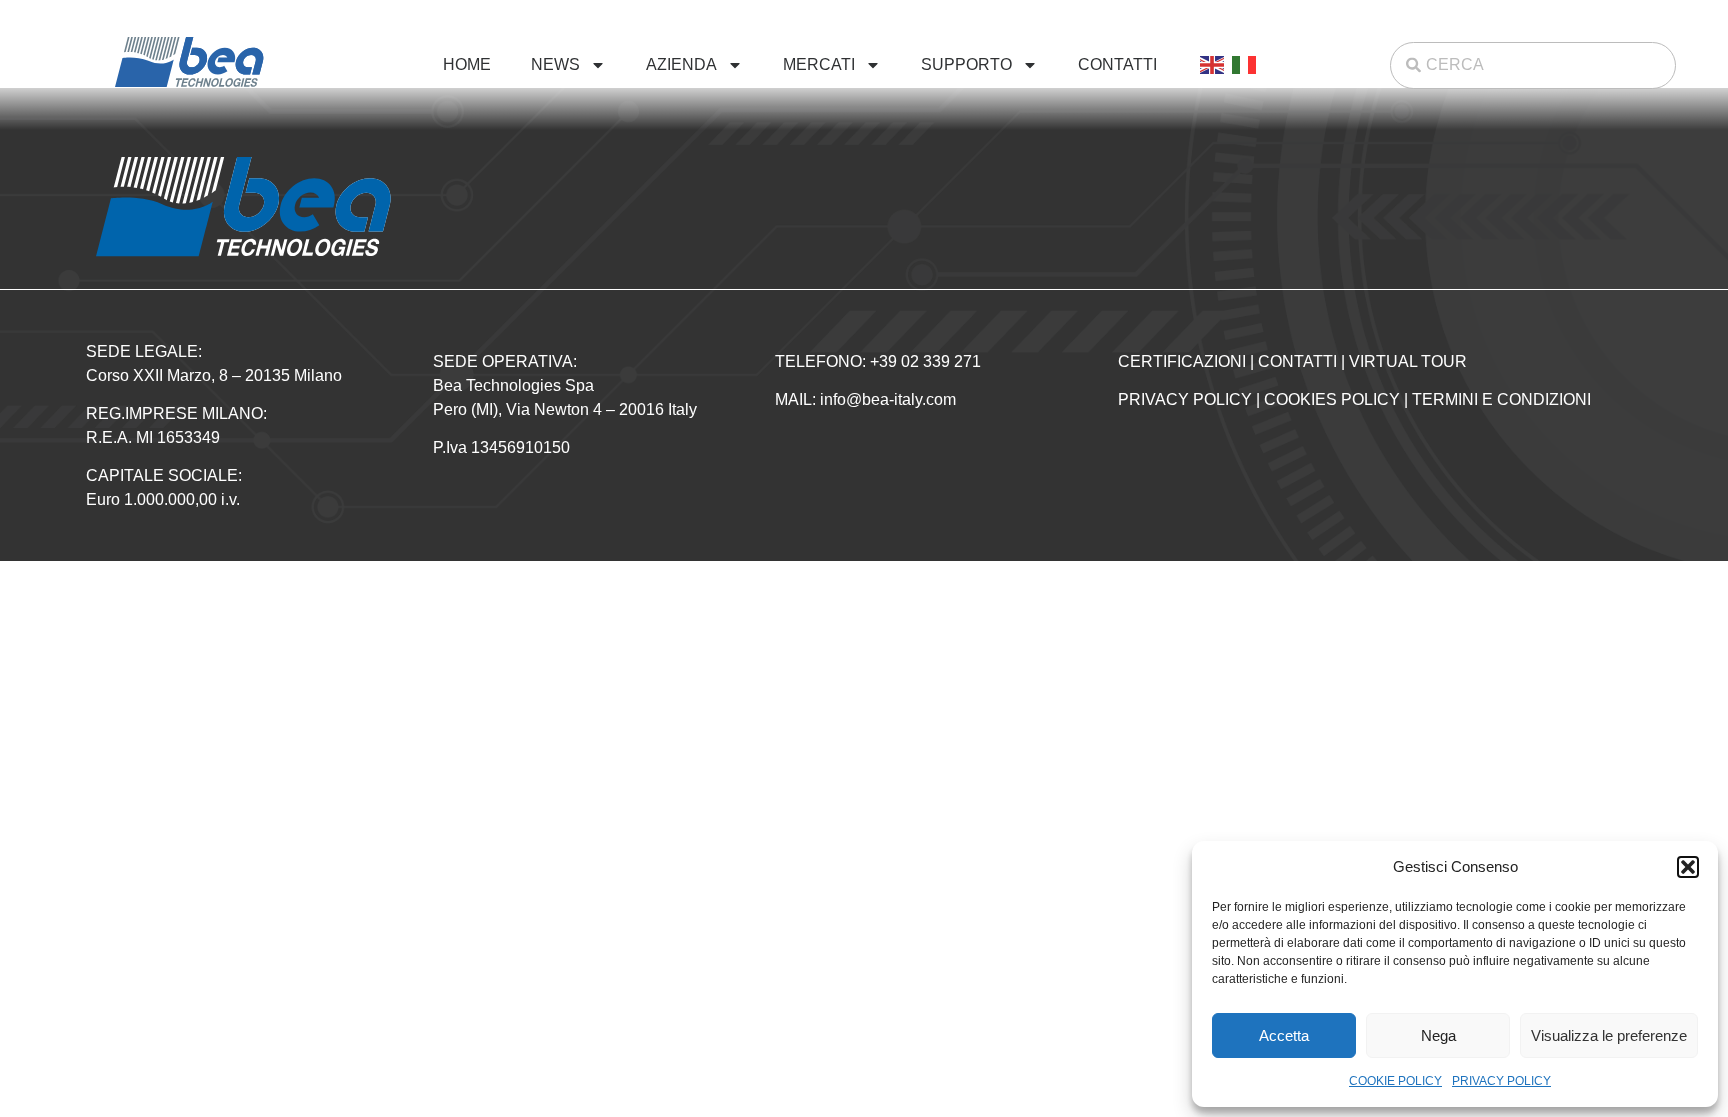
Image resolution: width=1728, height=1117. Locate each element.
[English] (1213, 65)
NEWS (555, 64)
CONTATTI (1117, 64)
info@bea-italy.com (888, 399)
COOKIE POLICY (1395, 1081)
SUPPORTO (966, 64)
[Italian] (1245, 65)
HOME (467, 64)
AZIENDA (681, 64)
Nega (1438, 1035)
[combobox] (1533, 65)
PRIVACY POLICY (1501, 1081)
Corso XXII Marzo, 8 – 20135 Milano (214, 375)
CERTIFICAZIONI (1182, 361)
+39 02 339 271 (925, 361)
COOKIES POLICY (1332, 399)
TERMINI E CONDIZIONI (1501, 399)
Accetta (1284, 1035)
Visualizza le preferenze (1609, 1035)
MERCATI (819, 64)
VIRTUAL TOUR (1408, 361)
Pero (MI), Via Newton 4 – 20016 (550, 409)
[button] (1688, 867)
